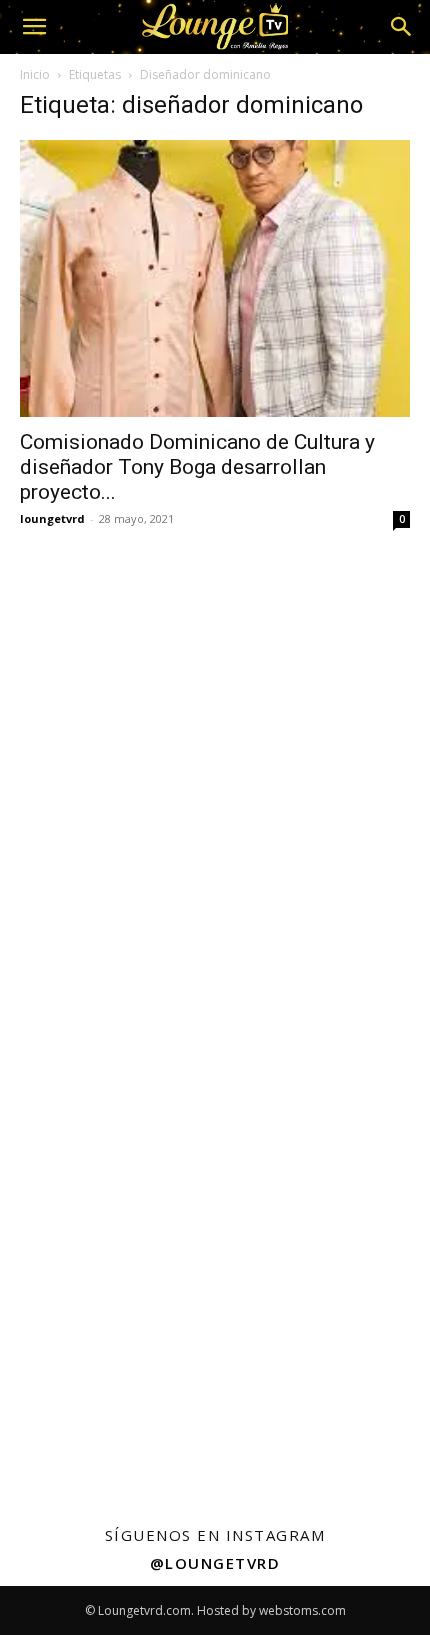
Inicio (35, 74)
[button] (34, 27)
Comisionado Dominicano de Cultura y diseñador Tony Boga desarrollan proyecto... (197, 467)
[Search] (402, 27)
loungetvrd (52, 518)
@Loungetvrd (215, 1563)
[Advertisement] (215, 774)
